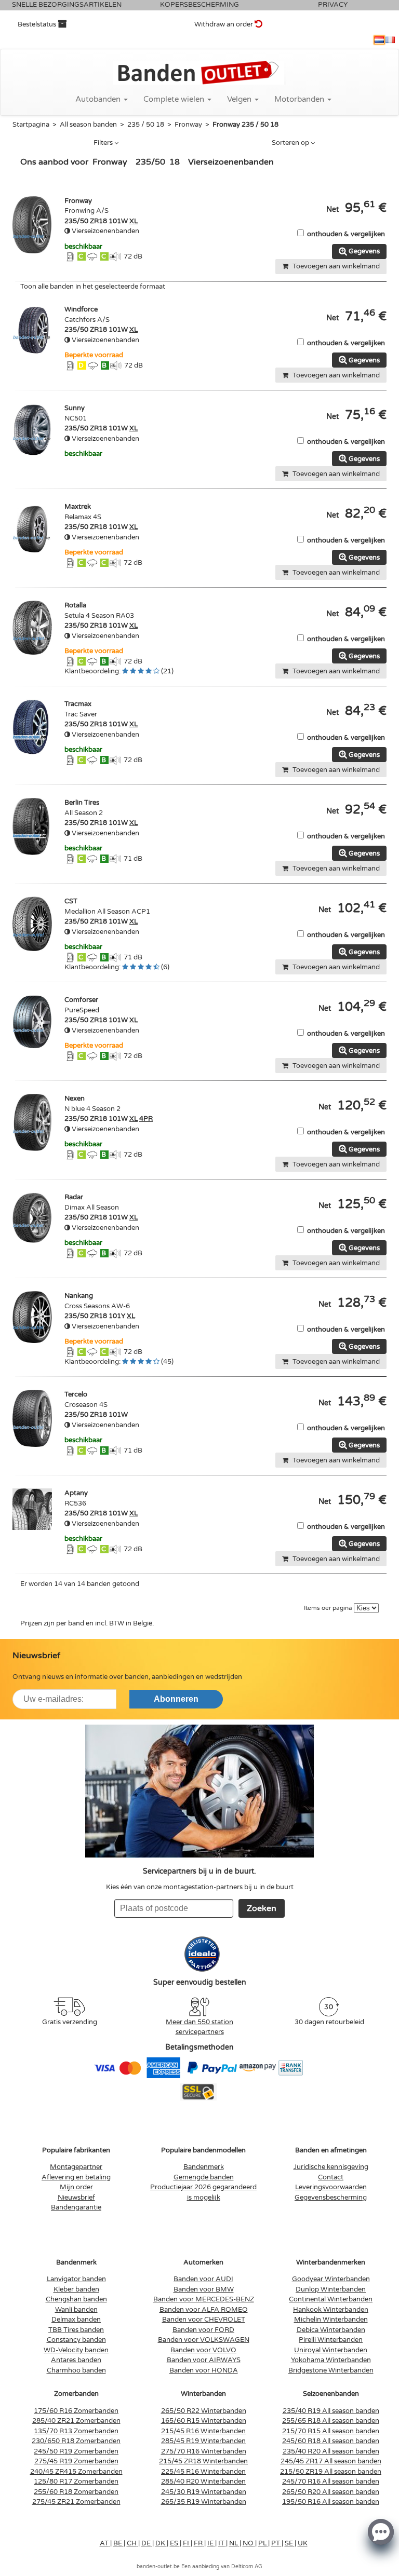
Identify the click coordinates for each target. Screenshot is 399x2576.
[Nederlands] (379, 40)
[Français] (390, 40)
